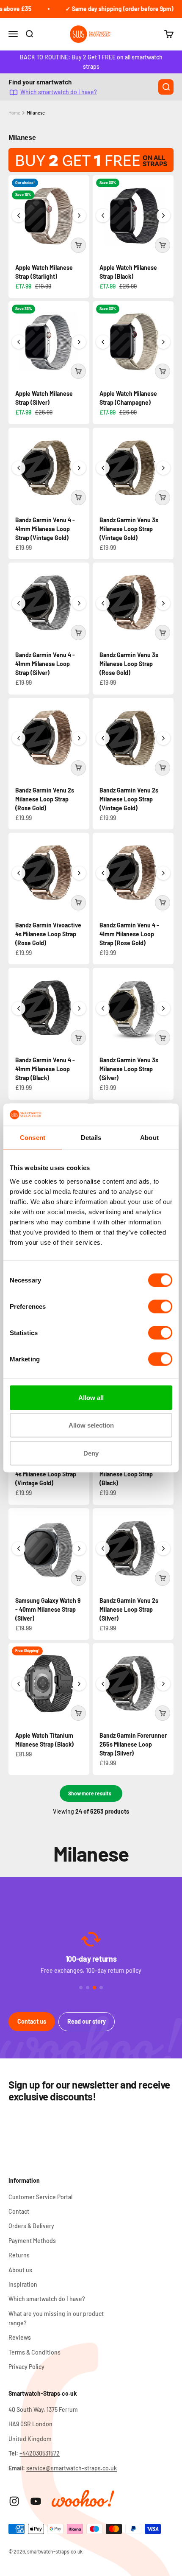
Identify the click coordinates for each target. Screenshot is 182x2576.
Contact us (32, 2021)
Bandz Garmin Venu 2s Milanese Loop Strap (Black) (129, 1474)
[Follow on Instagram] (14, 2501)
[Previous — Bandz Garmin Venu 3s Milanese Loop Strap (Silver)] (103, 1008)
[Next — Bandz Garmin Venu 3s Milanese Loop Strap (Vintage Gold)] (163, 468)
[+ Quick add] (78, 245)
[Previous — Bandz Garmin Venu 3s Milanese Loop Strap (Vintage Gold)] (103, 468)
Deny (91, 1453)
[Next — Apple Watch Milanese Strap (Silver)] (79, 342)
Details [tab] (91, 1138)
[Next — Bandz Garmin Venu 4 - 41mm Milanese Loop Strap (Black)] (79, 1008)
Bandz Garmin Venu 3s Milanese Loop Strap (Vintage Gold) (129, 529)
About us (20, 2270)
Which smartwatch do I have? (59, 92)
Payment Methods (32, 2241)
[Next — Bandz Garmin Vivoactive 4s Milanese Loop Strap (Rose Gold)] (79, 873)
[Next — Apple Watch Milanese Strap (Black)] (163, 216)
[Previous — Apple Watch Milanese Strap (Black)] (103, 216)
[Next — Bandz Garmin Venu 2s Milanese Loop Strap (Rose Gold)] (79, 738)
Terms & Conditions (34, 2352)
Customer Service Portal (40, 2197)
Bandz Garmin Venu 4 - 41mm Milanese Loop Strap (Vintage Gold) (45, 529)
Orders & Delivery (31, 2226)
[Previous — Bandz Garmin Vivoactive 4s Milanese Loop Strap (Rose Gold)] (19, 873)
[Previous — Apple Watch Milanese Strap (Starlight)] (19, 216)
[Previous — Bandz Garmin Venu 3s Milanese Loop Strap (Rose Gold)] (103, 603)
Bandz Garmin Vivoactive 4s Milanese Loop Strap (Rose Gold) (48, 934)
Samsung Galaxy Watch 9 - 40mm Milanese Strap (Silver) (48, 1609)
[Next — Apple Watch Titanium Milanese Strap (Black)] (79, 1684)
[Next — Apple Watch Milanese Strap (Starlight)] (79, 216)
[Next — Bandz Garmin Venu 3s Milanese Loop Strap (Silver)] (163, 1008)
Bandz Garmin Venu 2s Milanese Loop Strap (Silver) (129, 1609)
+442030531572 (40, 2453)
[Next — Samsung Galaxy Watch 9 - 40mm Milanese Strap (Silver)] (79, 1548)
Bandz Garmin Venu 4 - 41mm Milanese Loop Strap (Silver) (45, 664)
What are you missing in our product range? (56, 2318)
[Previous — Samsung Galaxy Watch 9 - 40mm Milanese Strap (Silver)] (19, 1548)
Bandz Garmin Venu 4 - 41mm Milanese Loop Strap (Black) (45, 1069)
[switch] (160, 1306)
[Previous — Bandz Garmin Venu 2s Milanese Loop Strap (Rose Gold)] (19, 738)
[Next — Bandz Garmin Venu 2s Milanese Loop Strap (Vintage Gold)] (163, 738)
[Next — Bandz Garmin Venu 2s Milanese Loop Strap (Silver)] (163, 1548)
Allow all (91, 1397)
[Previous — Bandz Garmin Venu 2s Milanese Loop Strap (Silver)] (103, 1548)
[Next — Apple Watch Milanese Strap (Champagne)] (163, 342)
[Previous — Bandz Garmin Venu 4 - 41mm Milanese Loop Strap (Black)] (19, 1008)
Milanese (36, 113)
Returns (19, 2255)
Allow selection (91, 1425)
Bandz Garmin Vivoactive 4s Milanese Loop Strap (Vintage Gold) (48, 1474)
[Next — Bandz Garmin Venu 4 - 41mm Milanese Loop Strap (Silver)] (79, 603)
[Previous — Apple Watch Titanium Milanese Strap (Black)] (19, 1684)
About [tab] (149, 1138)
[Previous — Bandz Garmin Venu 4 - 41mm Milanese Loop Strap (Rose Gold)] (103, 873)
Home (14, 113)
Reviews (20, 2337)
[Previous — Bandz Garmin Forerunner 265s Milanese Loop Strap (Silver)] (103, 1684)
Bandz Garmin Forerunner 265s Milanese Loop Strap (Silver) (133, 1744)
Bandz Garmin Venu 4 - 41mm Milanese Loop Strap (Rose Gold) (129, 934)
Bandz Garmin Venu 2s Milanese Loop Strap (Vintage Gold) (129, 799)
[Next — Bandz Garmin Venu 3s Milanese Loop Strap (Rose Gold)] (163, 603)
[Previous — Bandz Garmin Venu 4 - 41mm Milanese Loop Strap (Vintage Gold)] (19, 468)
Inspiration (23, 2284)
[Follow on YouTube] (36, 2501)
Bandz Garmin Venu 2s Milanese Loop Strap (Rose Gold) (45, 799)
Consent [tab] (33, 1138)
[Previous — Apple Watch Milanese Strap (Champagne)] (103, 342)
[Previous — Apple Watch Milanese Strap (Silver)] (19, 342)
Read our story (87, 2021)
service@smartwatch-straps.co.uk (72, 2468)
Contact (19, 2211)
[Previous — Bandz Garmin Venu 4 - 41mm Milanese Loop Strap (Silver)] (19, 603)
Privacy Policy (26, 2367)
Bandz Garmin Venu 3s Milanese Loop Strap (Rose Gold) (129, 664)
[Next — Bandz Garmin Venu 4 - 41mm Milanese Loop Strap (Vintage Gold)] (79, 468)
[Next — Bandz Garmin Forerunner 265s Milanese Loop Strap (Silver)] (163, 1684)
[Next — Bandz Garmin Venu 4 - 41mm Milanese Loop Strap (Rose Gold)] (163, 873)
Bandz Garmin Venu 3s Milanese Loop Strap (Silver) (129, 1069)
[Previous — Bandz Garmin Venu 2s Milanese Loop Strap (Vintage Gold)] (103, 738)
